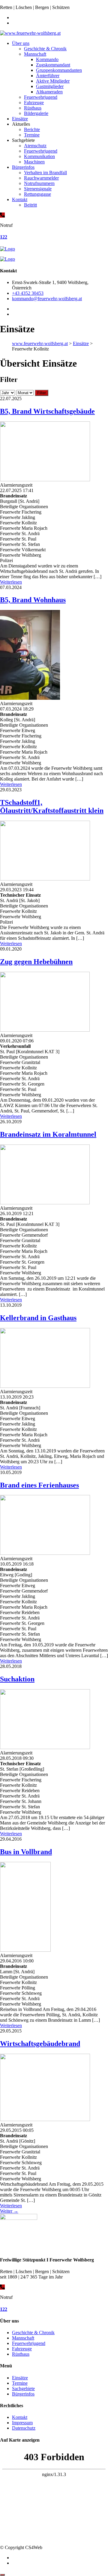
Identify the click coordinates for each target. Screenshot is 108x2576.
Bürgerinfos (23, 167)
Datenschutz (24, 2428)
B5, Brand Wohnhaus (33, 600)
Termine (32, 135)
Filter (42, 393)
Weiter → (9, 2211)
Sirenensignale (38, 189)
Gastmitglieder (50, 86)
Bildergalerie (36, 113)
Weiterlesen (11, 582)
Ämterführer (48, 76)
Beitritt (30, 205)
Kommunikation (39, 156)
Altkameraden (49, 92)
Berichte (32, 129)
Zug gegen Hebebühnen (36, 962)
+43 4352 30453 (28, 293)
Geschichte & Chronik (45, 49)
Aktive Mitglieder (53, 81)
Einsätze (20, 119)
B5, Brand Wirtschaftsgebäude (47, 411)
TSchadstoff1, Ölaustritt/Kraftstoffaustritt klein (52, 806)
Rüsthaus (33, 108)
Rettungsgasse (37, 194)
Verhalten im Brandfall (45, 173)
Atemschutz (35, 146)
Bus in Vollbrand (26, 1852)
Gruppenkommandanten (59, 70)
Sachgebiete (23, 2388)
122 (4, 237)
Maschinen (34, 162)
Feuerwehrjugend (41, 97)
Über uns (21, 43)
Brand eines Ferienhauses (39, 1485)
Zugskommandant (53, 65)
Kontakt (20, 199)
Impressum (22, 2423)
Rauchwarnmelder (41, 178)
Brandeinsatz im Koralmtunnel (48, 1134)
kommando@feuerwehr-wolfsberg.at (47, 299)
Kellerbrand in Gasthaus (38, 1318)
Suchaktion (17, 1679)
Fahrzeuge (34, 103)
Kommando (47, 59)
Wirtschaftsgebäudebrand (40, 2044)
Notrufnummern (39, 183)
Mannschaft (35, 54)
